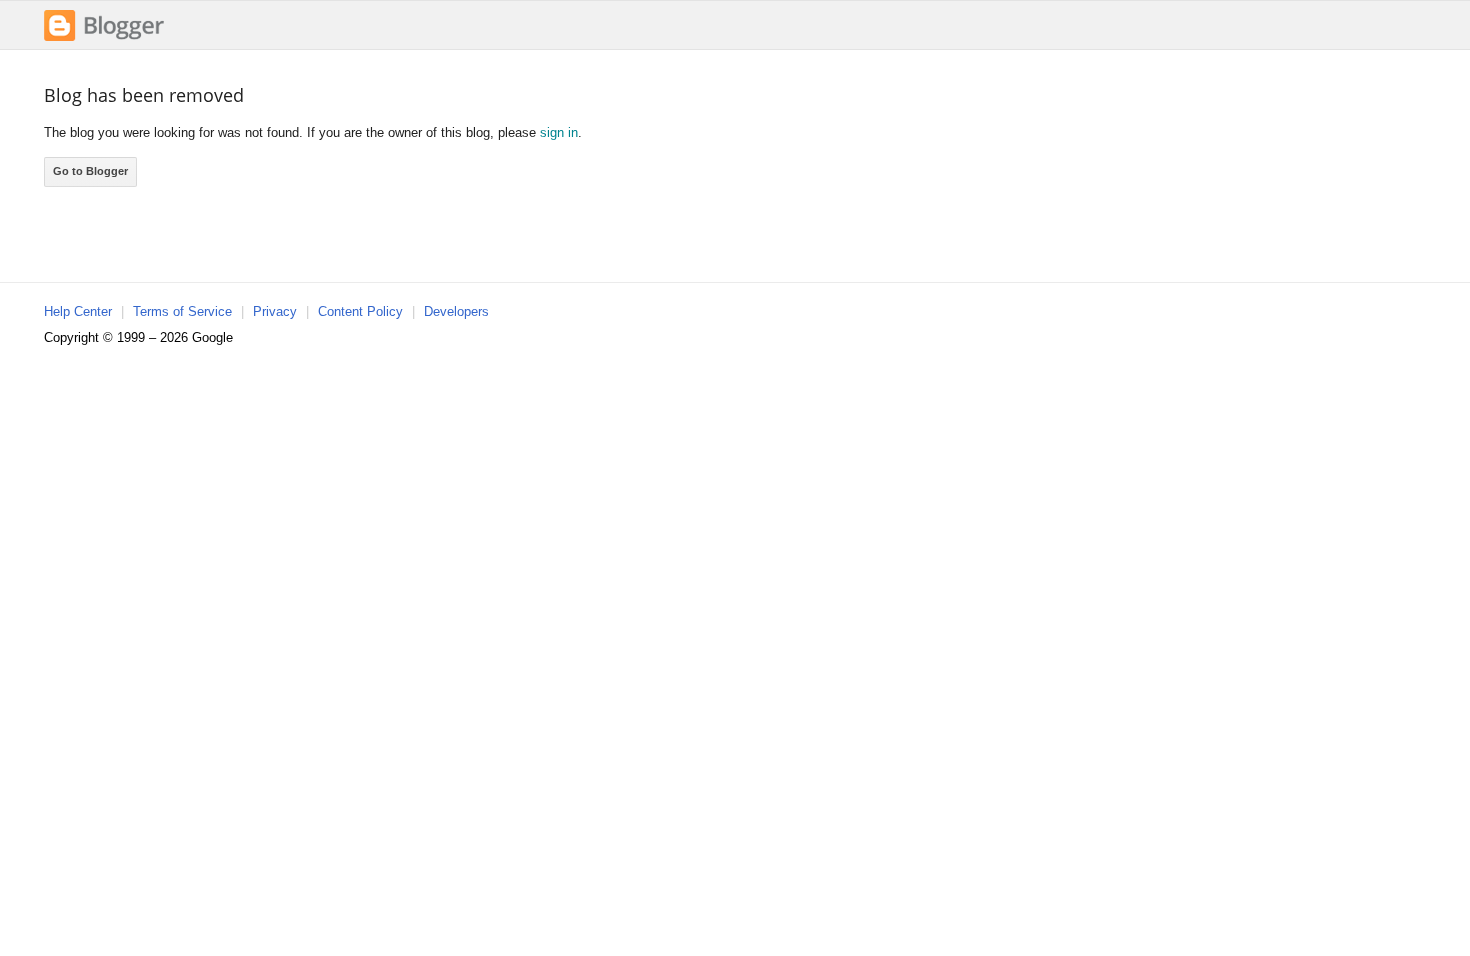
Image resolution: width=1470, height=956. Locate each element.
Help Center (78, 311)
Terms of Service (182, 311)
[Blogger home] (104, 38)
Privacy (275, 311)
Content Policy (360, 311)
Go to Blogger (90, 171)
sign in (559, 132)
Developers (456, 311)
